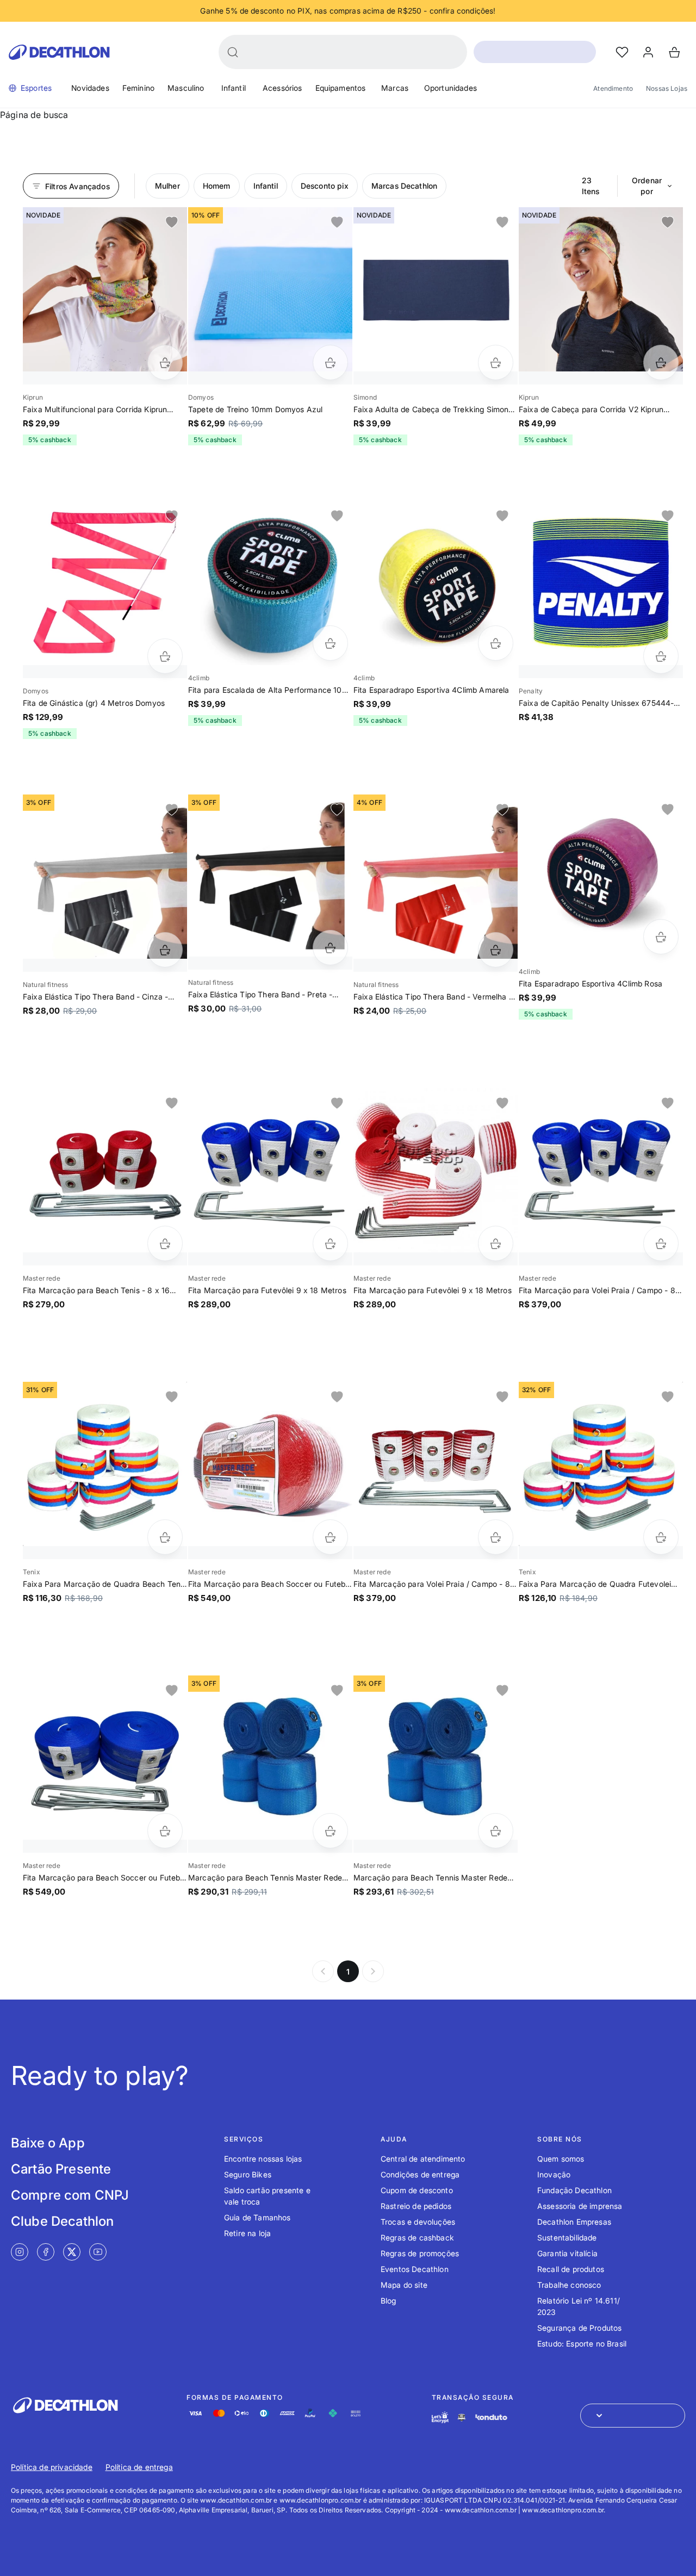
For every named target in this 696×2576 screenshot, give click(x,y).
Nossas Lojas (667, 88)
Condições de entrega (420, 2174)
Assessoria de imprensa (580, 2206)
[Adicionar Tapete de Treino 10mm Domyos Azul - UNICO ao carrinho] (330, 362)
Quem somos (561, 2159)
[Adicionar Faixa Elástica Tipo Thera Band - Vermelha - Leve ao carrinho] (496, 950)
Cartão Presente (61, 2169)
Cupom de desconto (417, 2190)
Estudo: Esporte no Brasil (582, 2344)
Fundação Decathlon (574, 2190)
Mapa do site (404, 2285)
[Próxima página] (373, 1971)
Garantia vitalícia (567, 2253)
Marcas (395, 88)
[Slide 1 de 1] (105, 289)
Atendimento (613, 88)
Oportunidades (450, 88)
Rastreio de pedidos (416, 2206)
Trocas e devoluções (418, 2222)
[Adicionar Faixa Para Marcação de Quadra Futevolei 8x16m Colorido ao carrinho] (661, 1537)
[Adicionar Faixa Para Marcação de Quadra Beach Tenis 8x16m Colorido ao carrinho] (165, 1537)
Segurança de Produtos (579, 2328)
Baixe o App (48, 2143)
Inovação (554, 2174)
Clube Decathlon (62, 2221)
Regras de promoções (420, 2253)
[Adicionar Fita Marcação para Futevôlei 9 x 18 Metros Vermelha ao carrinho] (496, 1243)
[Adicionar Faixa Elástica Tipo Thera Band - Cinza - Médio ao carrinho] (165, 950)
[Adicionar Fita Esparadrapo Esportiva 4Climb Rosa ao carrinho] (661, 937)
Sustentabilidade (567, 2237)
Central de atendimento (423, 2159)
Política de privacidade (52, 2467)
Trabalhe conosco (569, 2285)
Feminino (138, 88)
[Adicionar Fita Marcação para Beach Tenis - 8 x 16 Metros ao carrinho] (165, 1243)
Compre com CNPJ (70, 2195)
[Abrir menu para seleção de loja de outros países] (633, 2416)
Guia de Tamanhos (257, 2217)
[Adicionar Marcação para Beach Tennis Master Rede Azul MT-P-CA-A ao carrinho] (330, 1831)
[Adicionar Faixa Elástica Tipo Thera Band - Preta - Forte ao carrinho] (330, 948)
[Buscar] (233, 52)
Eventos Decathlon (415, 2269)
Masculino (186, 88)
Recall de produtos (571, 2269)
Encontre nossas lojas (263, 2159)
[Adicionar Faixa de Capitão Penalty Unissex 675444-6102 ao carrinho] (661, 656)
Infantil (234, 88)
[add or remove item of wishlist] (172, 222)
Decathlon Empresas (574, 2222)
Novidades (90, 88)
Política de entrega (139, 2467)
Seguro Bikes (248, 2174)
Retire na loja (247, 2233)
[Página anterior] (323, 1971)
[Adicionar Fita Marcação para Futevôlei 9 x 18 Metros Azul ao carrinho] (330, 1243)
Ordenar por (647, 186)
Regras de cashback (417, 2237)
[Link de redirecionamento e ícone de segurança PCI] (462, 2417)
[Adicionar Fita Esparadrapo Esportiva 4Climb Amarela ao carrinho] (496, 643)
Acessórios (282, 88)
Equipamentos (341, 88)
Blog (389, 2301)
